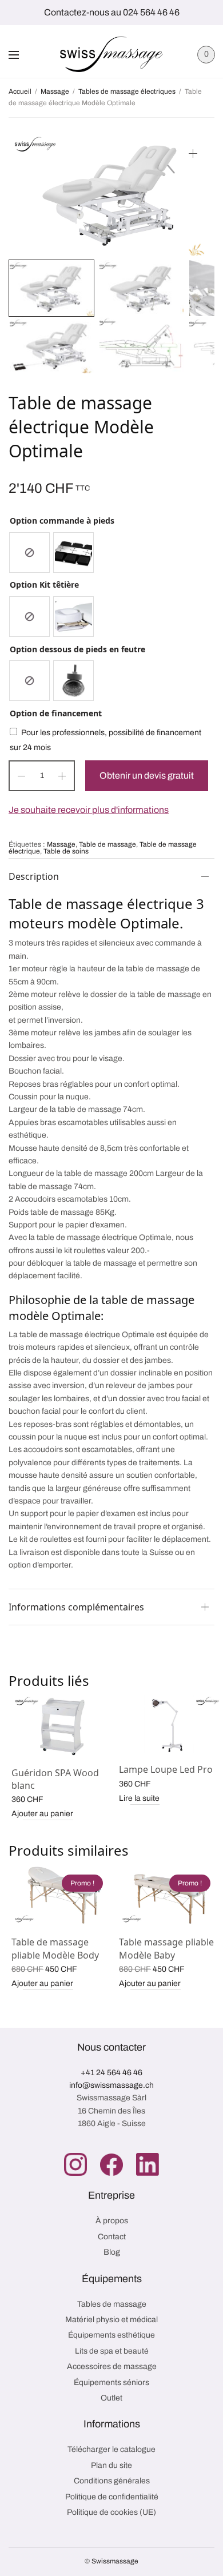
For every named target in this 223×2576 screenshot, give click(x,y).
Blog (112, 2252)
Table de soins (66, 851)
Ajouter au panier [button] (42, 1814)
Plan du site (111, 2465)
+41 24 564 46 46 (111, 2073)
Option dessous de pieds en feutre (77, 649)
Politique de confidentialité (112, 2497)
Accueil (20, 91)
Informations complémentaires (76, 1607)
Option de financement (56, 713)
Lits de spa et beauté (112, 2351)
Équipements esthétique (111, 2335)
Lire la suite (139, 1798)
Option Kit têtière (44, 585)
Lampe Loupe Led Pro (166, 1769)
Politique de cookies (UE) (111, 2512)
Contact (112, 2237)
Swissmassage (115, 2561)
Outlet (111, 2398)
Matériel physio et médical (111, 2320)
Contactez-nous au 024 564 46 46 (112, 12)
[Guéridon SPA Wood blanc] (62, 1726)
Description (34, 876)
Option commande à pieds (62, 521)
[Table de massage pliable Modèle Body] (62, 1895)
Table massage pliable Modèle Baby (166, 1948)
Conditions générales (112, 2481)
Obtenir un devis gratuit (147, 775)
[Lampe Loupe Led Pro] (170, 1724)
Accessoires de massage (112, 2366)
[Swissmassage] (111, 54)
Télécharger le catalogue (111, 2449)
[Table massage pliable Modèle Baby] (170, 1895)
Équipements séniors (111, 2382)
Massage (55, 91)
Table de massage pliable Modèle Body (55, 1948)
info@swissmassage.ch (111, 2085)
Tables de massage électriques (127, 91)
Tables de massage (112, 2304)
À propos (112, 2221)
